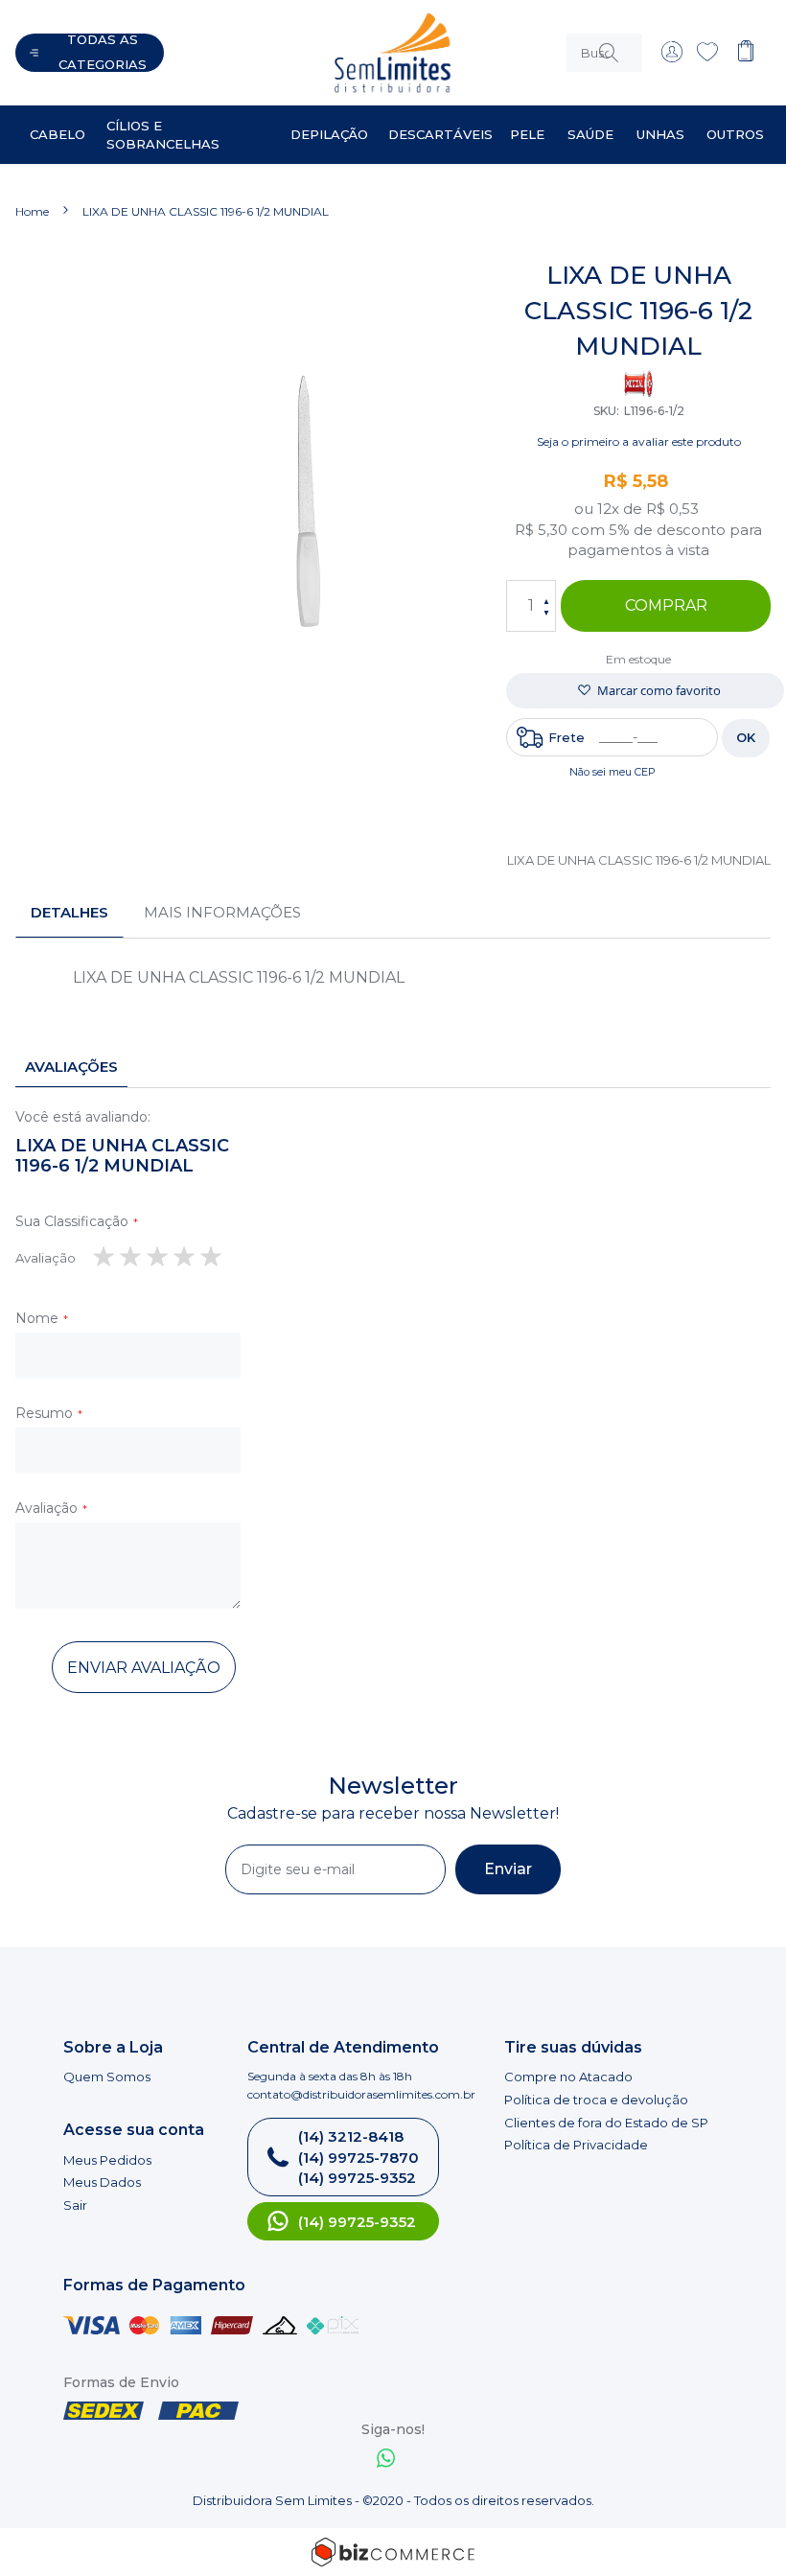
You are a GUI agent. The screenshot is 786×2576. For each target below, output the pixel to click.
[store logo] (356, 53)
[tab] (69, 913)
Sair (75, 2205)
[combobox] (604, 53)
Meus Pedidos (107, 2160)
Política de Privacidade (576, 2145)
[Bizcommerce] (393, 2552)
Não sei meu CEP (613, 772)
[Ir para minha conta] (672, 58)
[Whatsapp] (386, 2460)
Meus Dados (102, 2182)
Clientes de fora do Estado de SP (606, 2123)
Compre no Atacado (568, 2077)
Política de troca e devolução (596, 2100)
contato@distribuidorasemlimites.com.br (361, 2094)
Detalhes (69, 912)
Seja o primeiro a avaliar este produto (639, 441)
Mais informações (222, 912)
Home (32, 211)
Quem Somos (107, 2077)
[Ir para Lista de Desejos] (707, 58)
